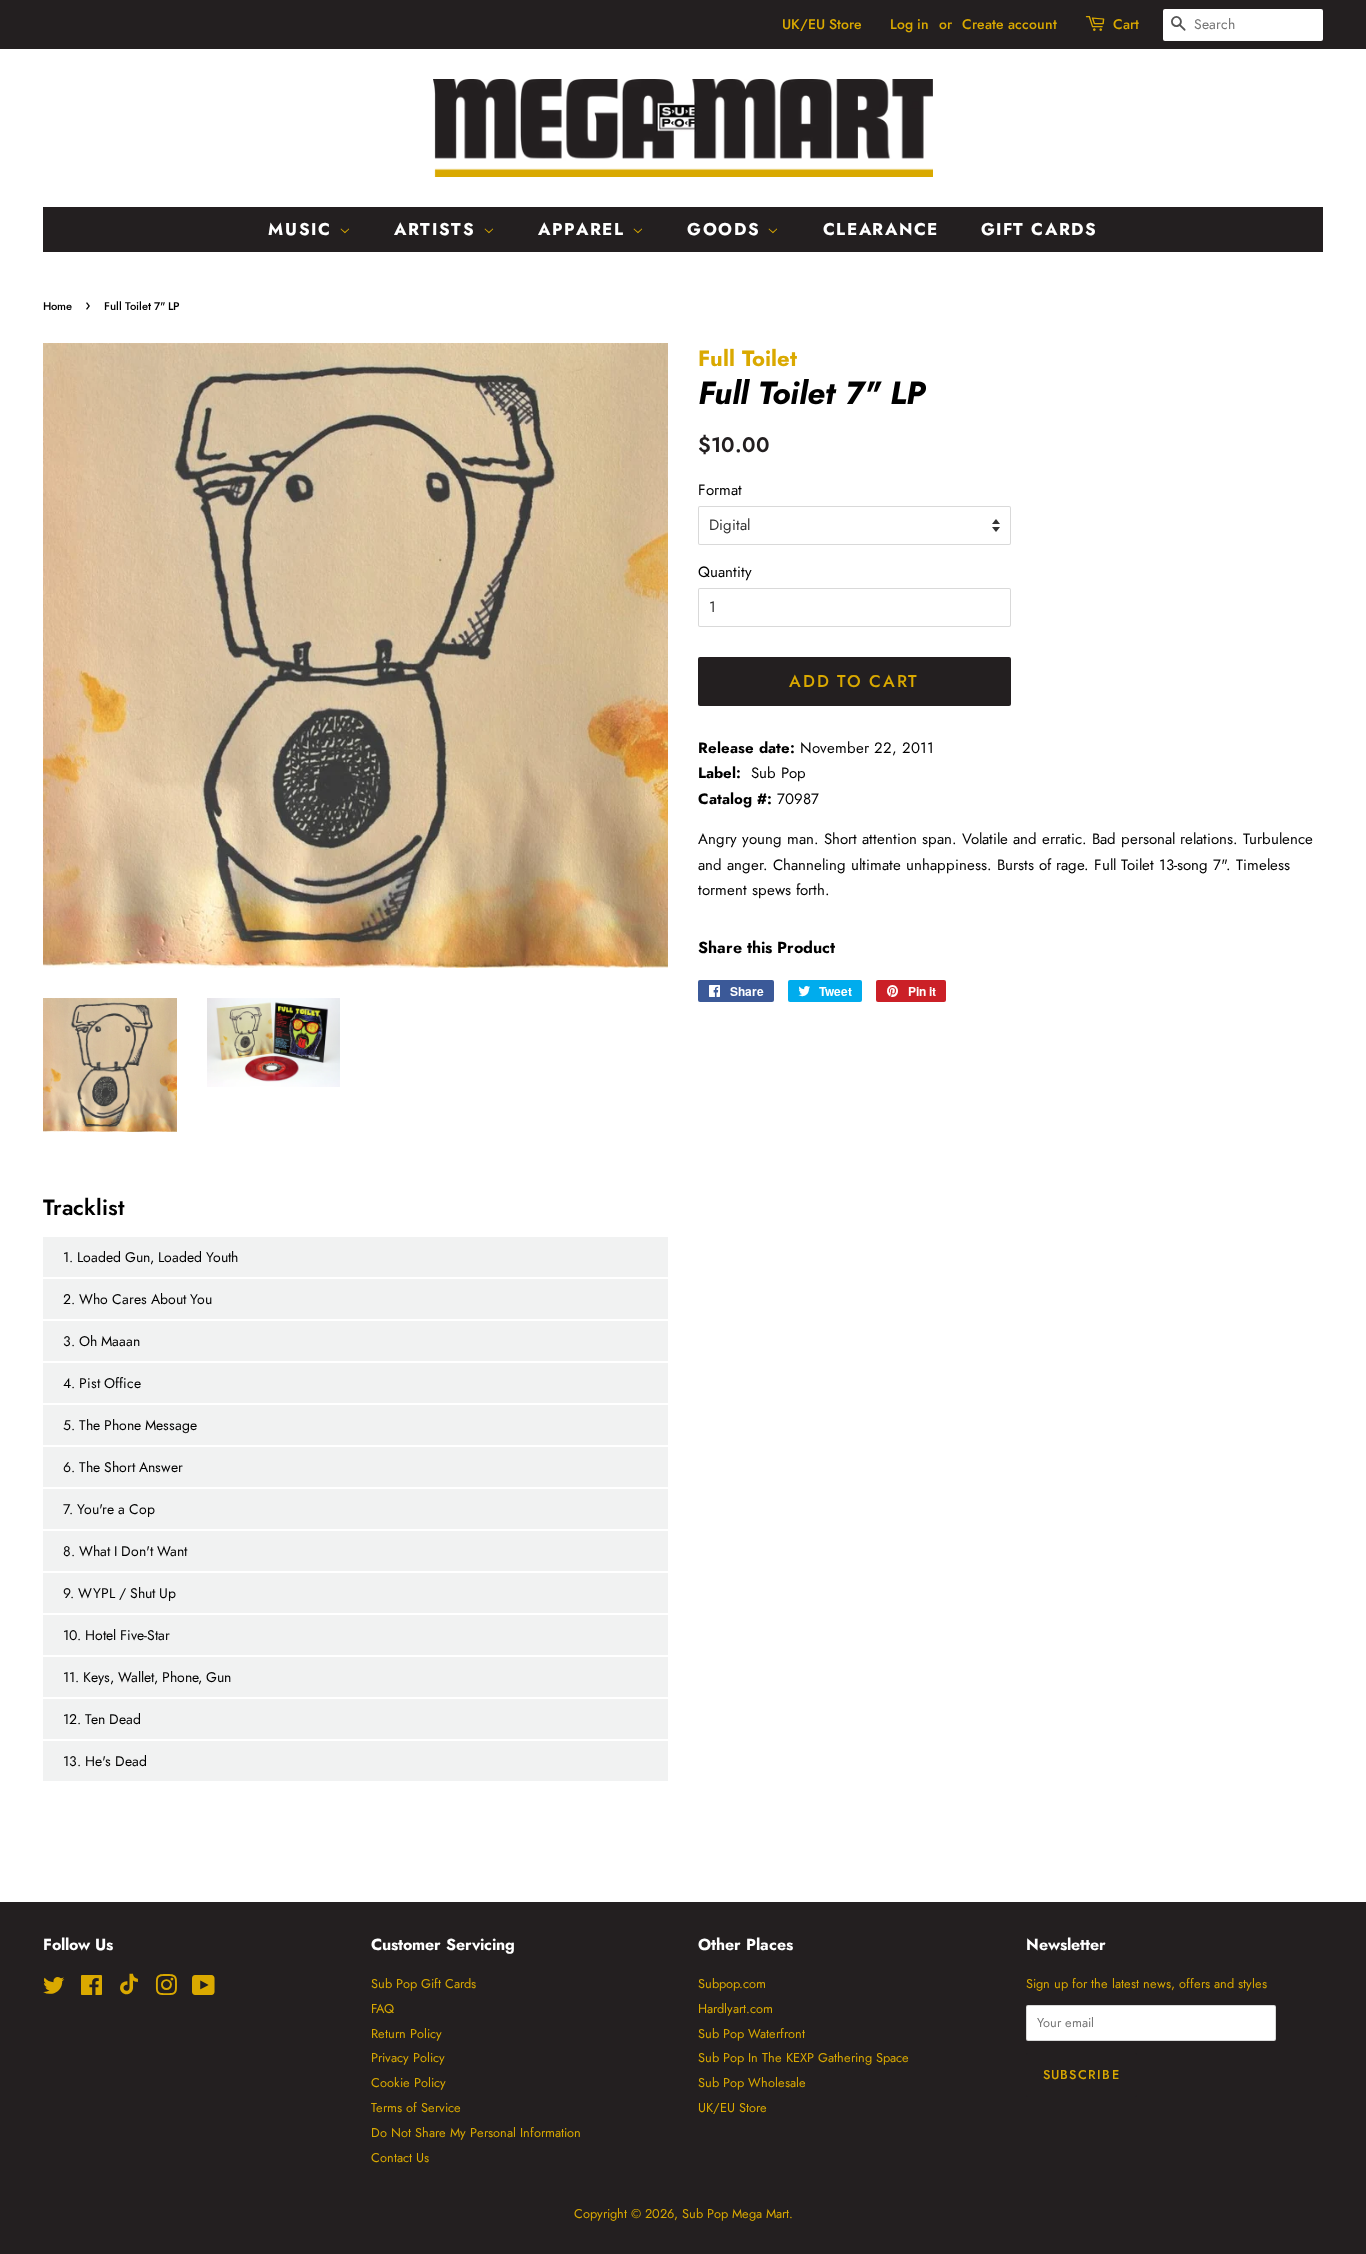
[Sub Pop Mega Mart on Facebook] (91, 1989)
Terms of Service (416, 2107)
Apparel (585, 229)
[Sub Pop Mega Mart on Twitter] (54, 1989)
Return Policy (406, 2033)
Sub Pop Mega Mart (735, 2213)
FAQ (382, 2008)
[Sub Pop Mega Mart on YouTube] (203, 1989)
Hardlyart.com (735, 2008)
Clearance (881, 229)
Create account (1009, 24)
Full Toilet (747, 358)
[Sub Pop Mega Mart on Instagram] (166, 1989)
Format (720, 490)
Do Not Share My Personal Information (476, 2132)
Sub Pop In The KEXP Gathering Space (803, 2057)
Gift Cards (1039, 229)
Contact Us (400, 2157)
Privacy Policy (408, 2057)
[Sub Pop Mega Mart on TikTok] (129, 1990)
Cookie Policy (408, 2082)
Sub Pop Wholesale (752, 2082)
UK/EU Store (822, 24)
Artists (438, 229)
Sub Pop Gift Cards (423, 1983)
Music (303, 229)
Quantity (725, 572)
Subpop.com (732, 1983)
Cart (1126, 24)
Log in (909, 24)
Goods (727, 229)
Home (57, 306)
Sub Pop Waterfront (751, 2033)
